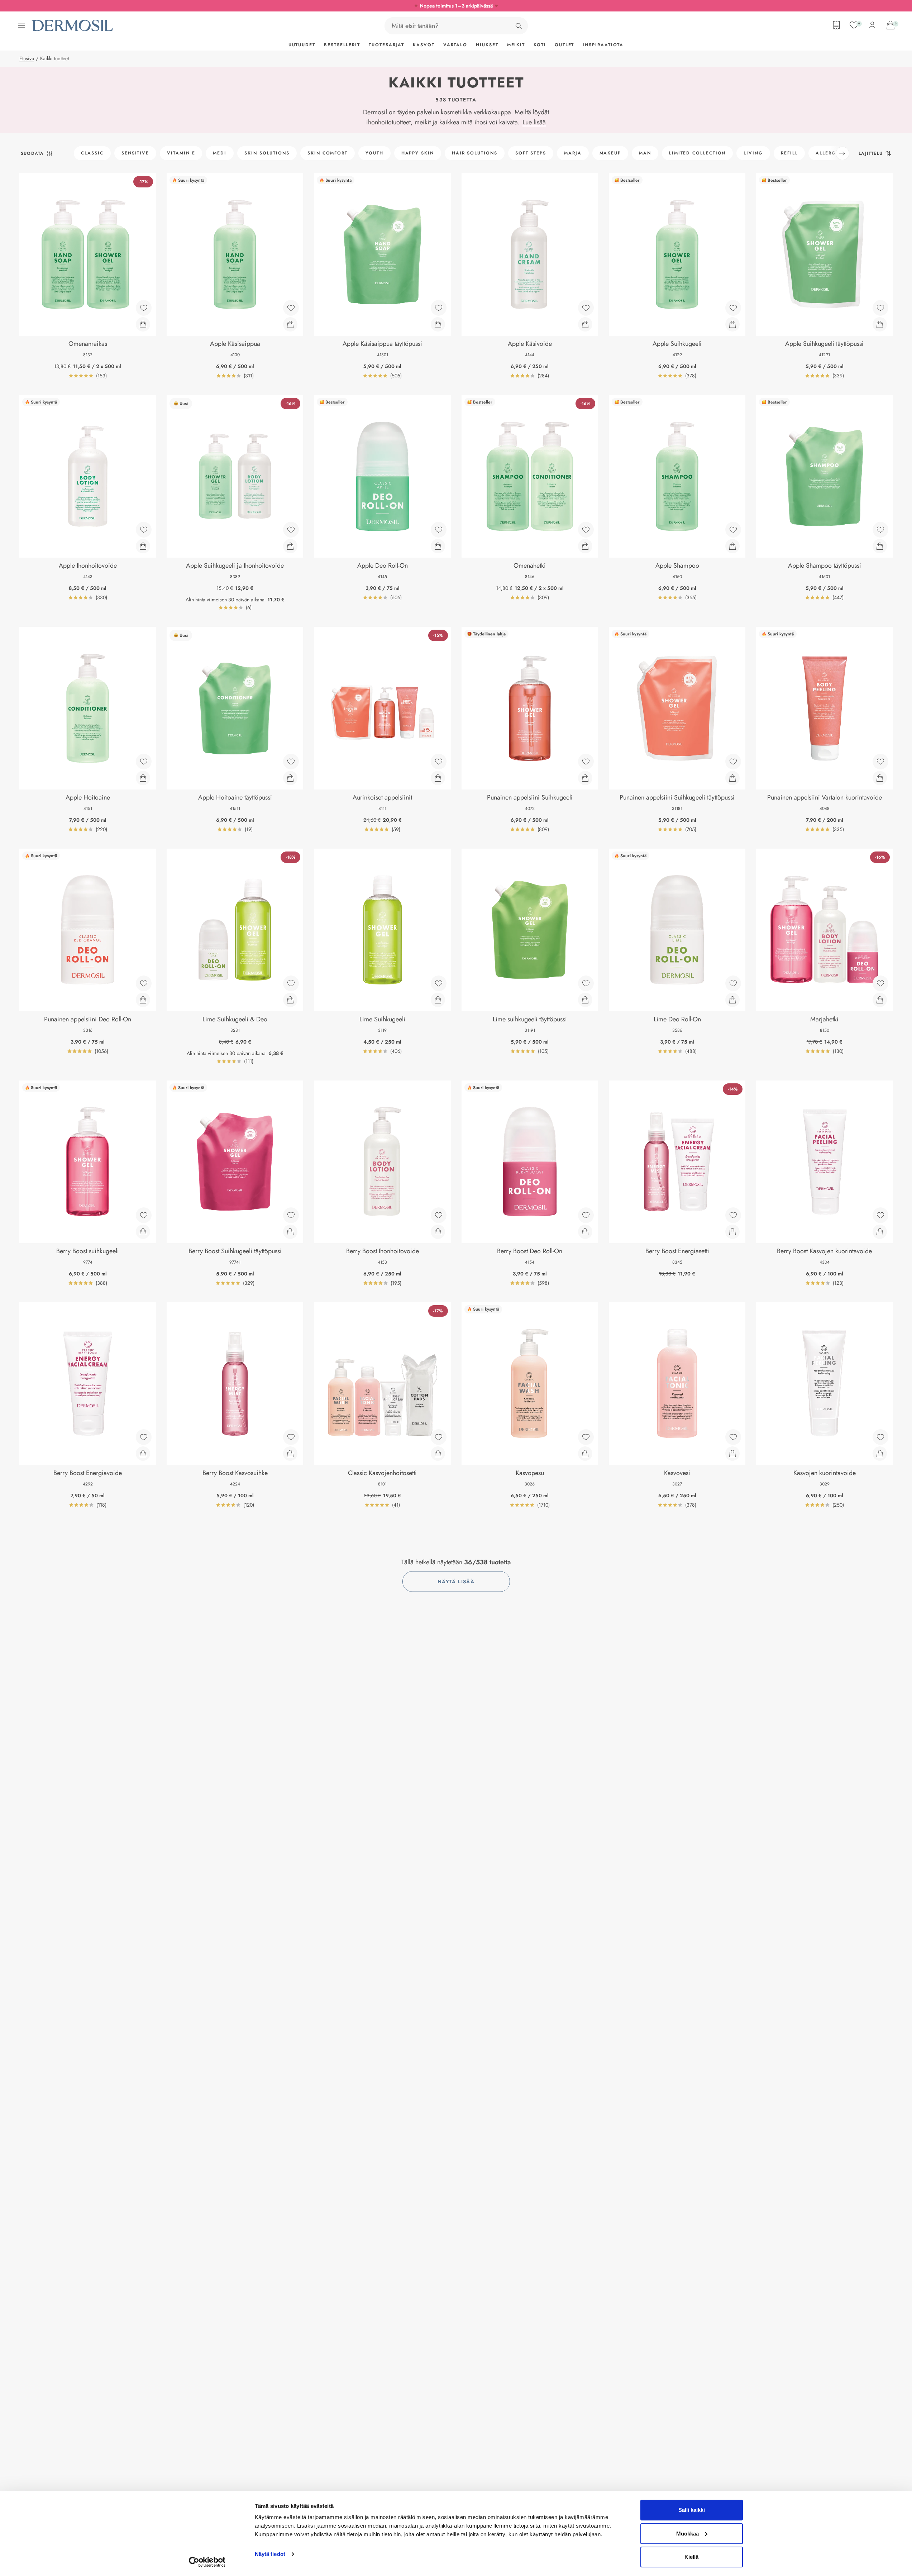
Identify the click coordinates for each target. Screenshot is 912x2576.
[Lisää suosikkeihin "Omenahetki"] (586, 530)
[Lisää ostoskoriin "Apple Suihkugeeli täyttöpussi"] (880, 324)
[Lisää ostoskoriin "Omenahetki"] (585, 546)
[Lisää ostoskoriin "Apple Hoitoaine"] (143, 778)
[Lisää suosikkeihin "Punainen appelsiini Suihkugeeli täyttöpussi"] (733, 762)
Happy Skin (418, 153)
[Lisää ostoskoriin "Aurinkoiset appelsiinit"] (438, 778)
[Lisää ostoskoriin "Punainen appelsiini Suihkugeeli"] (585, 778)
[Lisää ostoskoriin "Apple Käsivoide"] (585, 324)
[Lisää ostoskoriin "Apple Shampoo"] (732, 546)
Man (645, 153)
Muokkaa (687, 2534)
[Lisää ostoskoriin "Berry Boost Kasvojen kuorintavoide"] (880, 1232)
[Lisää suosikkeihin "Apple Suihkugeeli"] (733, 308)
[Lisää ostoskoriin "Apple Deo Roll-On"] (438, 546)
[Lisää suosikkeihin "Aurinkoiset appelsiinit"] (439, 762)
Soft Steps (531, 153)
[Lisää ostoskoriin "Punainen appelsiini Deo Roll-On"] (143, 1000)
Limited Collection (698, 153)
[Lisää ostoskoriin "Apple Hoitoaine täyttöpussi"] (290, 778)
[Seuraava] (842, 153)
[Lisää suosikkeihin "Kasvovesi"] (733, 1437)
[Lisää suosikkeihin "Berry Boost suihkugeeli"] (144, 1215)
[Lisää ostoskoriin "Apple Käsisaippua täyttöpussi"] (438, 324)
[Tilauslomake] (836, 25)
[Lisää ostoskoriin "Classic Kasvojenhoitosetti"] (438, 1454)
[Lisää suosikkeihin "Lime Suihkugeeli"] (439, 983)
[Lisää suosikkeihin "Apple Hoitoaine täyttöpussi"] (291, 762)
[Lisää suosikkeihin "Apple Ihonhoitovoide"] (144, 530)
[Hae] (519, 26)
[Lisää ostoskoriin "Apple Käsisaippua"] (290, 324)
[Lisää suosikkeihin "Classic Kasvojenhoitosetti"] (439, 1437)
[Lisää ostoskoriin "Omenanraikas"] (143, 324)
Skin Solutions (267, 153)
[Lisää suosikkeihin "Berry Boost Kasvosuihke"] (291, 1437)
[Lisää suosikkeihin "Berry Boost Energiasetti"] (733, 1215)
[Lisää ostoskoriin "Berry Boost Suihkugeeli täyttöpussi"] (290, 1232)
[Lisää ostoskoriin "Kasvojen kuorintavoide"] (880, 1454)
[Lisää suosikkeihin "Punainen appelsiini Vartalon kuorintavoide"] (880, 762)
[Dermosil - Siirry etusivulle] (73, 26)
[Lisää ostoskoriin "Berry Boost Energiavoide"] (143, 1454)
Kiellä (691, 2557)
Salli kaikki (692, 2510)
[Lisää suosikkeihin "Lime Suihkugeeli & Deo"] (291, 983)
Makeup (610, 153)
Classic (92, 153)
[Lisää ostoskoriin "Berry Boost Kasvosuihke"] (290, 1454)
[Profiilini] (872, 25)
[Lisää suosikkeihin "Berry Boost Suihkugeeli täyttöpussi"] (291, 1215)
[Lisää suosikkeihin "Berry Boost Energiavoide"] (144, 1437)
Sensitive (135, 153)
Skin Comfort (328, 153)
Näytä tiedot (270, 2554)
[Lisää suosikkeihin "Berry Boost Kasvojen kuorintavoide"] (880, 1215)
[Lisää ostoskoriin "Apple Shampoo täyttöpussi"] (880, 546)
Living (753, 153)
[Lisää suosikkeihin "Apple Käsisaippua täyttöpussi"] (439, 308)
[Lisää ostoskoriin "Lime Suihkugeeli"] (438, 1000)
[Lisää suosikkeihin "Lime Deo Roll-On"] (733, 983)
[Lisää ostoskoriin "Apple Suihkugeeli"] (732, 324)
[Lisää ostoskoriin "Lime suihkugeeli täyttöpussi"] (585, 1000)
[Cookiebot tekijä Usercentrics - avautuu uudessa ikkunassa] (207, 2562)
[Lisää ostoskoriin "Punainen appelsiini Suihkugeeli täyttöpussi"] (732, 778)
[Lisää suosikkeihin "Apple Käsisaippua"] (291, 308)
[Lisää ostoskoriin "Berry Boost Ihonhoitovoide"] (438, 1232)
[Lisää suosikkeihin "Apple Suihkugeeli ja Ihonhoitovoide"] (291, 530)
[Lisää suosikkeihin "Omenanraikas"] (144, 308)
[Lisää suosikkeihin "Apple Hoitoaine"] (144, 762)
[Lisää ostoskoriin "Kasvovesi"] (732, 1454)
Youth (374, 153)
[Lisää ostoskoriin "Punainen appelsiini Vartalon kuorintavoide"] (880, 778)
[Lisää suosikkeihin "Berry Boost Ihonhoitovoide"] (439, 1215)
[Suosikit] (854, 25)
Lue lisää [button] (534, 122)
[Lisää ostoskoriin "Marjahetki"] (880, 1000)
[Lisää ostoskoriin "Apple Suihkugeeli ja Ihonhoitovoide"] (290, 546)
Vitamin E (181, 153)
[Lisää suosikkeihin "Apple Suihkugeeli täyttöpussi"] (880, 308)
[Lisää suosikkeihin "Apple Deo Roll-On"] (439, 530)
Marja (573, 153)
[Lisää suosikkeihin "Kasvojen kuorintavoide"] (880, 1437)
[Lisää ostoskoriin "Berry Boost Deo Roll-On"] (585, 1232)
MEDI (220, 153)
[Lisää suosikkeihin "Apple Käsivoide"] (586, 308)
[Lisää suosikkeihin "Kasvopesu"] (586, 1437)
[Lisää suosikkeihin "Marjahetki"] (880, 983)
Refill (789, 153)
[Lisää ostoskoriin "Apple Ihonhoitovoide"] (143, 546)
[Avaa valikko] (22, 25)
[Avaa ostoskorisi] (890, 25)
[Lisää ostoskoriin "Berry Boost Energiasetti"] (732, 1232)
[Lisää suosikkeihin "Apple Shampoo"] (733, 530)
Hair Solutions (475, 153)
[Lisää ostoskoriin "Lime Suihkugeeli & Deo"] (290, 1000)
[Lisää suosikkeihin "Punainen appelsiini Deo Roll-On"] (144, 983)
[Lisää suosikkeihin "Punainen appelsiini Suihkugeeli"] (586, 762)
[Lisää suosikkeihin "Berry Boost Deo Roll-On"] (586, 1215)
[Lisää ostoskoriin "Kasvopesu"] (585, 1454)
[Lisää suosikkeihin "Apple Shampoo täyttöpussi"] (880, 530)
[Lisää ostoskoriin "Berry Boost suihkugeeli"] (143, 1232)
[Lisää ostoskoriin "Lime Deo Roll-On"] (732, 1000)
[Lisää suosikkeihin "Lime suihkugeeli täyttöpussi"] (586, 983)
